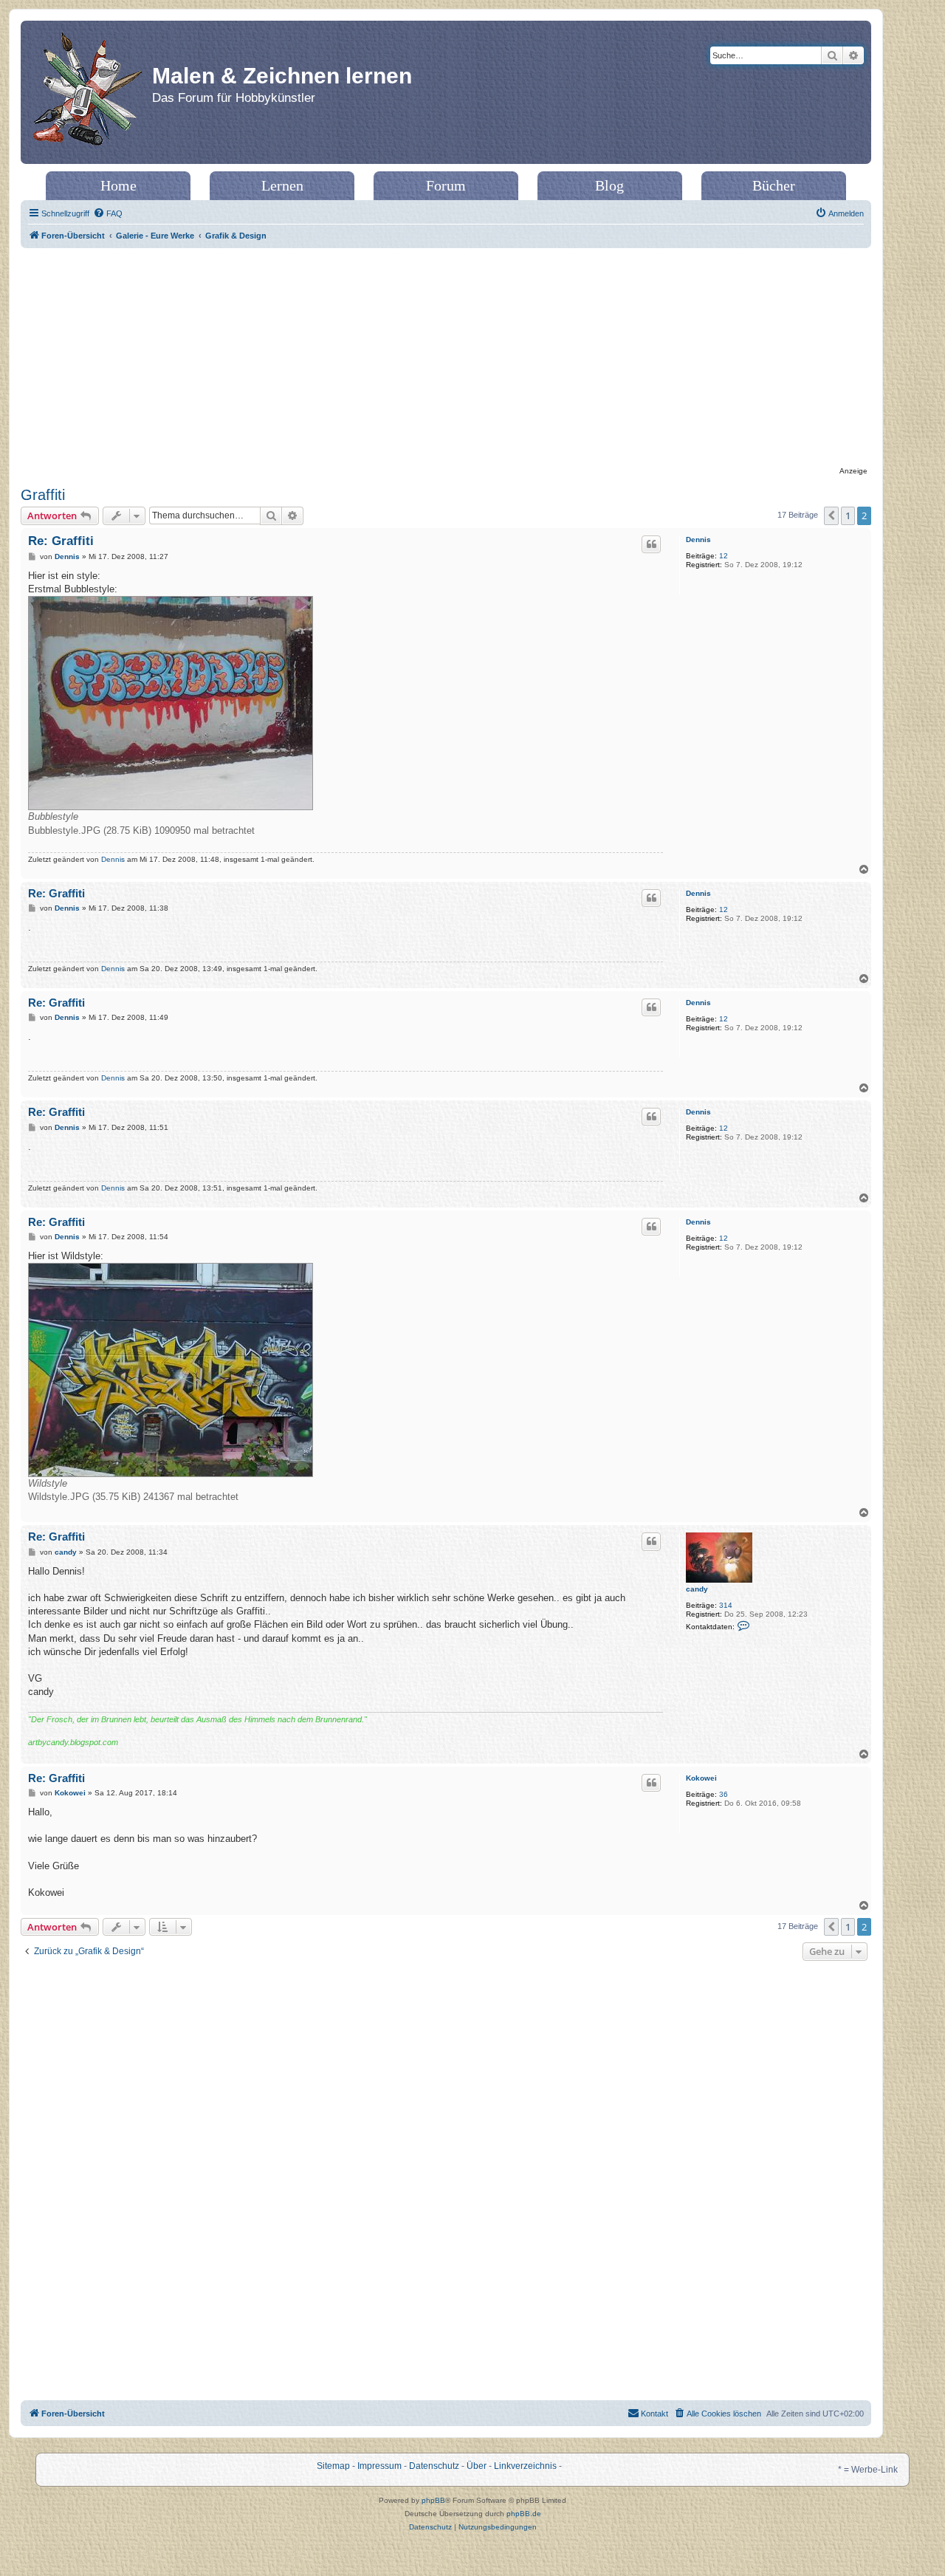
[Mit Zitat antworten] (651, 544)
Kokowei (701, 1778)
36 (724, 1794)
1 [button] (848, 515)
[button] (831, 515)
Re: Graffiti (61, 541)
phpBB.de (524, 2514)
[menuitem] (108, 213)
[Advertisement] (446, 359)
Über (477, 2466)
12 (724, 556)
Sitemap (333, 2466)
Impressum (379, 2466)
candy (697, 1589)
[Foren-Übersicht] (88, 92)
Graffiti (43, 495)
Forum (446, 185)
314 (726, 1605)
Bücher (774, 185)
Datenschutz (434, 2466)
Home (118, 185)
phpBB (433, 2500)
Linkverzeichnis (525, 2466)
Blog (609, 185)
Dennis (698, 539)
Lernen (282, 185)
